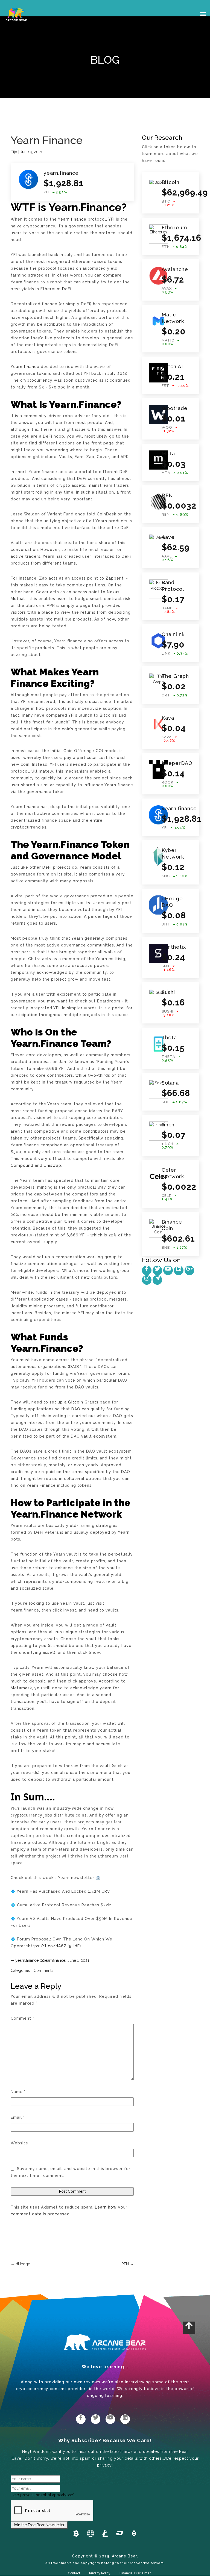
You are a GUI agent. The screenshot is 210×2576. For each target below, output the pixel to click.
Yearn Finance (47, 140)
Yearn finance (25, 367)
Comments (43, 1970)
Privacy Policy (100, 2573)
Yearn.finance (72, 219)
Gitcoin (76, 1402)
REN (128, 2264)
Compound (22, 1165)
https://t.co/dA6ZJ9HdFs (55, 1946)
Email (18, 2117)
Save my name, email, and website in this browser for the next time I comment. (71, 2172)
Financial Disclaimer (135, 2573)
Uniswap (52, 1165)
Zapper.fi (115, 578)
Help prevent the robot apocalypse (43, 2495)
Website (19, 2143)
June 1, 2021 (78, 1960)
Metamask (21, 1688)
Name (18, 2092)
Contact (74, 2573)
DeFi (67, 289)
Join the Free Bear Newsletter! (39, 2525)
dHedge (20, 2264)
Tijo (14, 152)
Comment (22, 2018)
